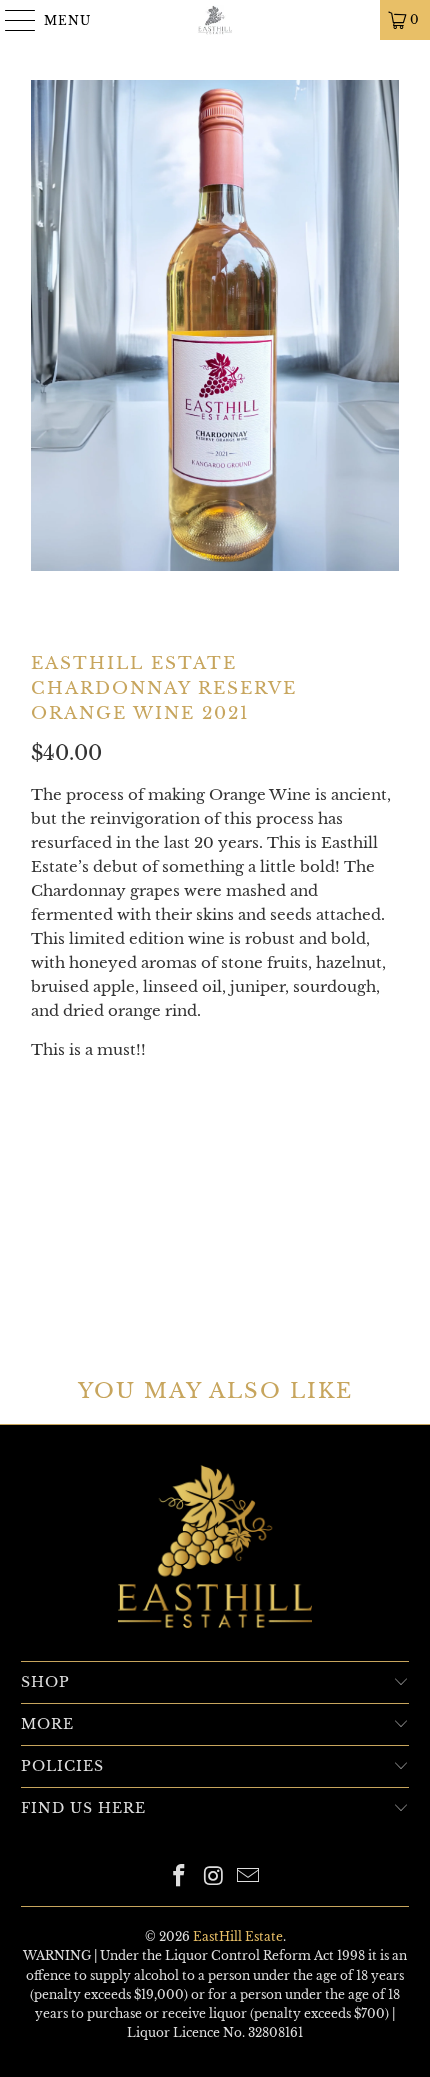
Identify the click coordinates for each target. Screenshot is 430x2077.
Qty (43, 1088)
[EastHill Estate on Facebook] (179, 1877)
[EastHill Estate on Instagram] (214, 1877)
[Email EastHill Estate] (249, 1877)
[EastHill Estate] (215, 20)
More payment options (215, 1286)
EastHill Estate (238, 1936)
